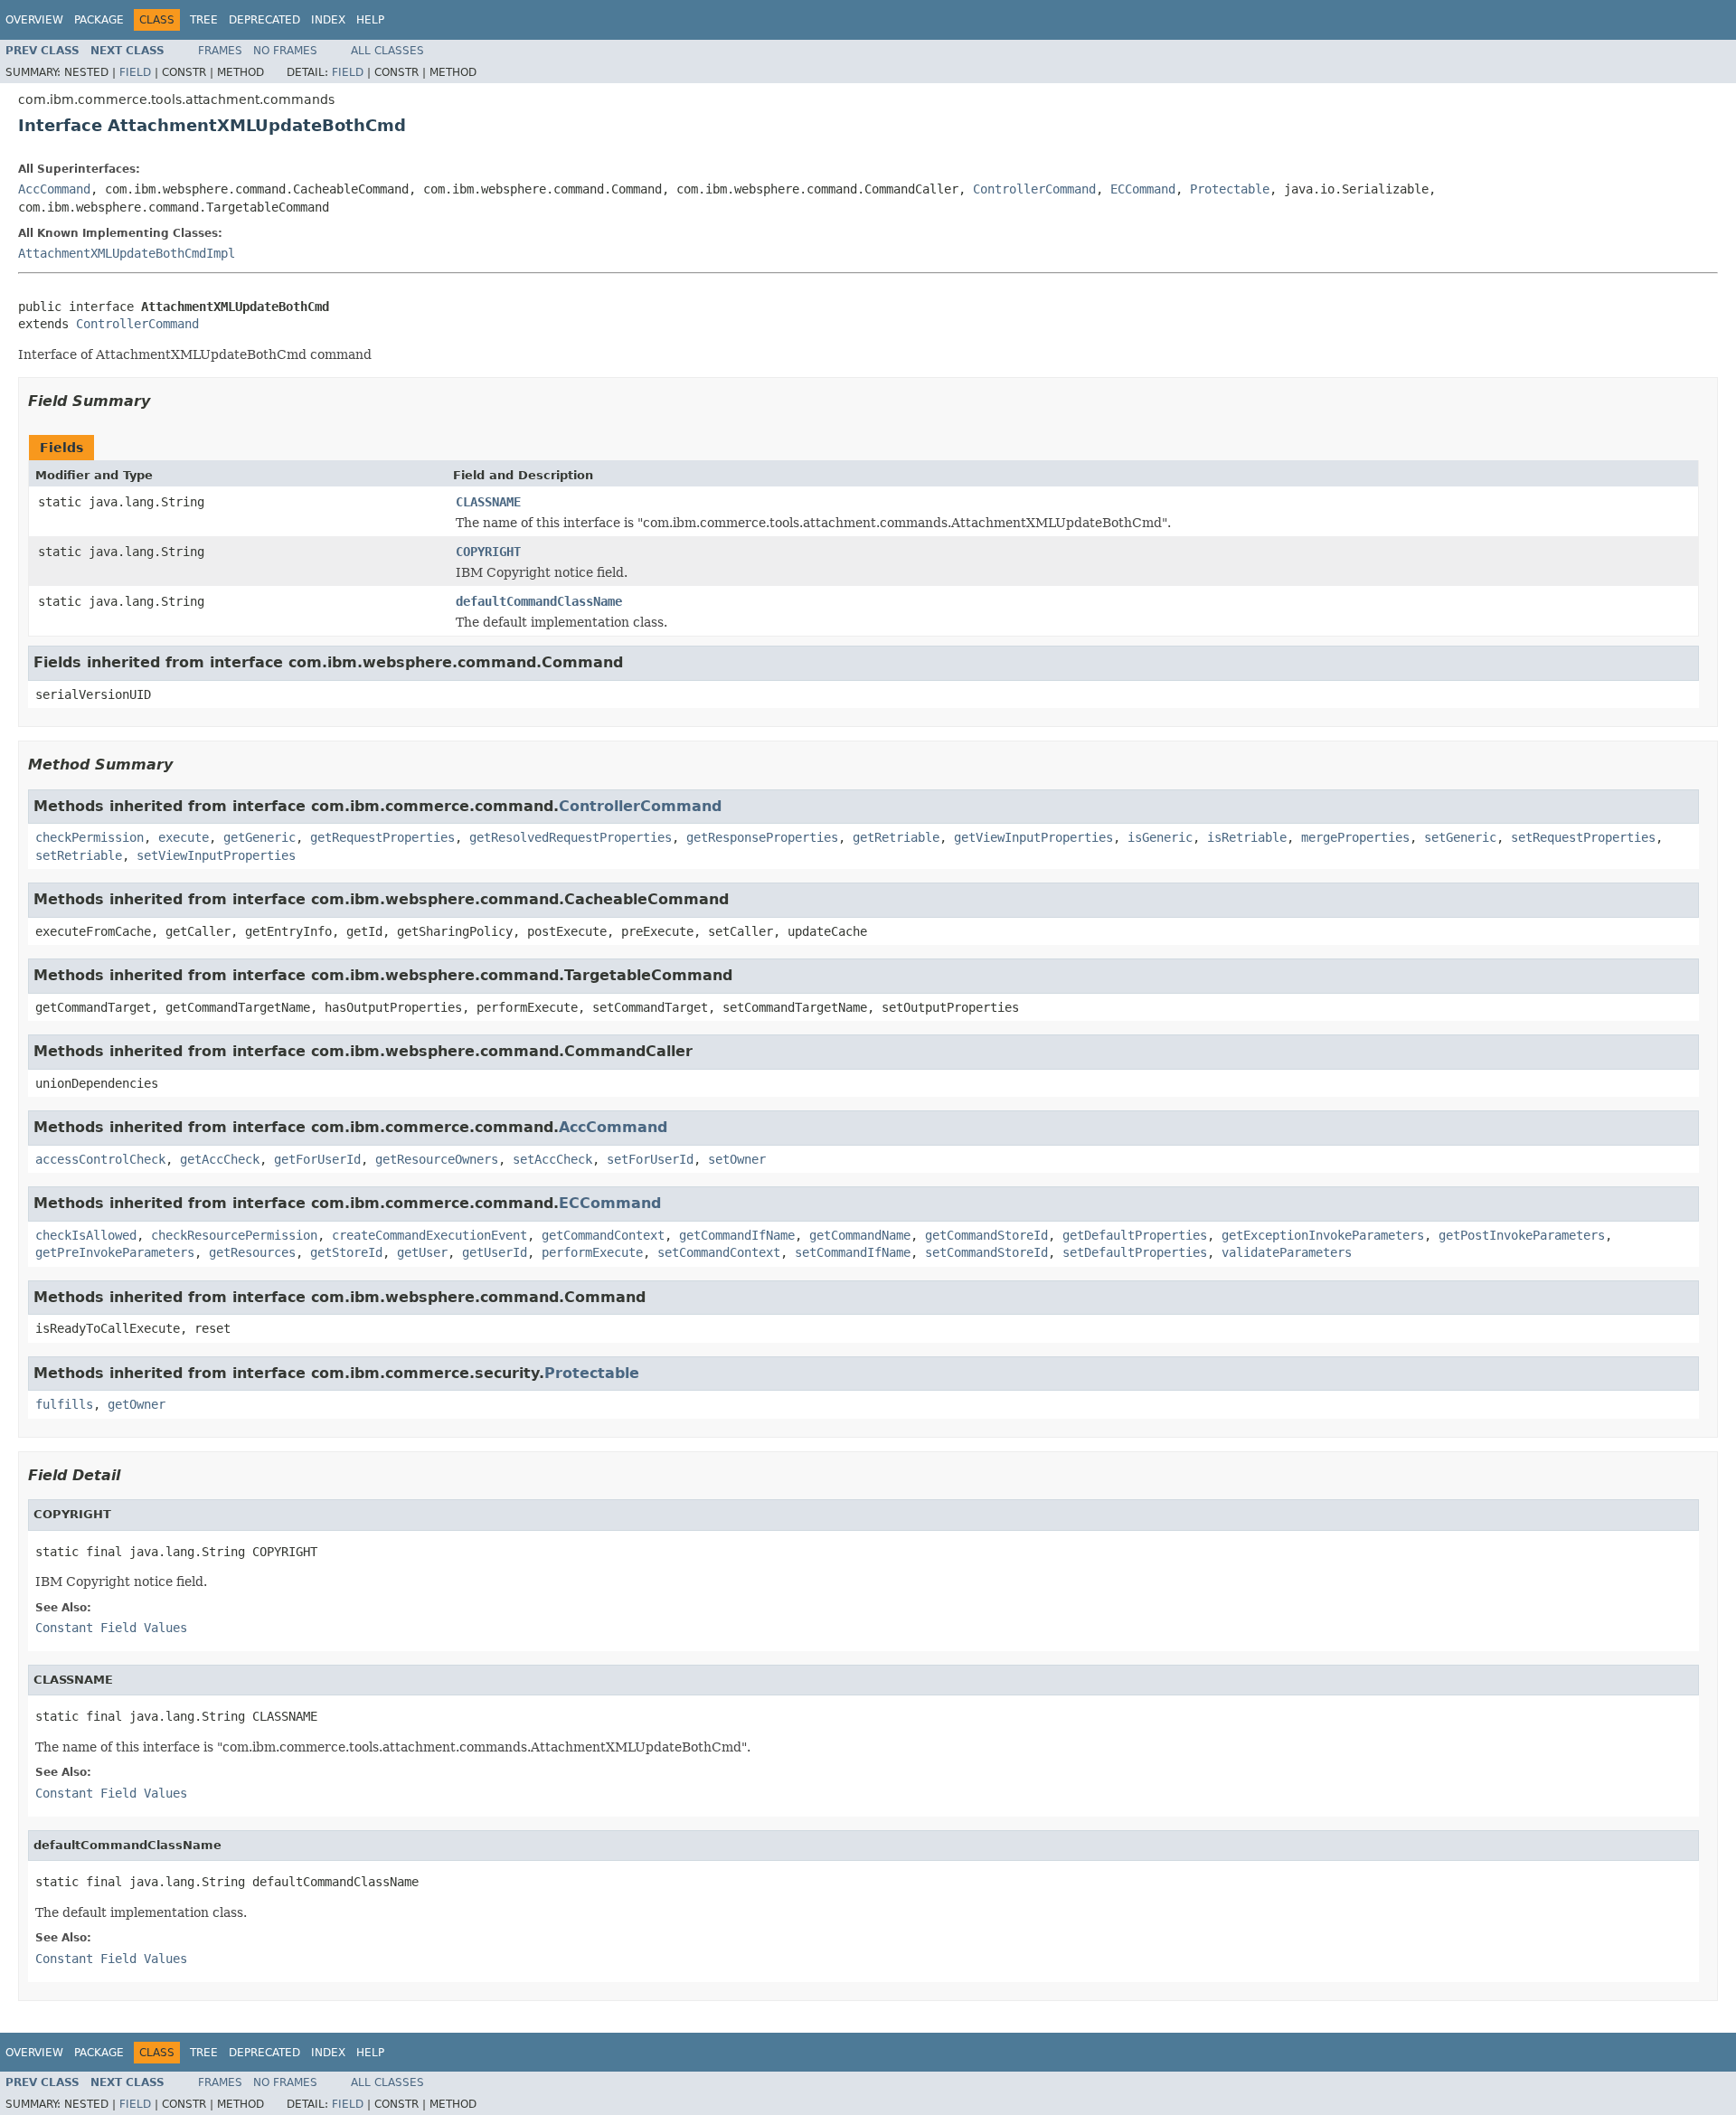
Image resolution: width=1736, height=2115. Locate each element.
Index (328, 20)
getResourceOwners (437, 1159)
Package (99, 20)
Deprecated (264, 20)
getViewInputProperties (1033, 837)
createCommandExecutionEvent (429, 1235)
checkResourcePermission (234, 1235)
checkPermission (90, 837)
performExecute (592, 1252)
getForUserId (317, 1159)
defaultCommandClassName (539, 601)
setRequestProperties (1583, 837)
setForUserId (650, 1159)
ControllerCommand (1034, 189)
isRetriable (1247, 837)
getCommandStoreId (986, 1235)
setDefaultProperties (1135, 1252)
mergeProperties (1355, 837)
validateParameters (1287, 1252)
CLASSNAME (488, 502)
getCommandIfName (737, 1235)
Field (135, 72)
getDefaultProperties (1135, 1235)
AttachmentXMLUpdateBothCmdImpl (127, 253)
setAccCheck (552, 1159)
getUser (422, 1252)
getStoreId (346, 1252)
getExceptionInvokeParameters (1323, 1235)
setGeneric (1460, 837)
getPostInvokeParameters (1522, 1235)
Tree (204, 20)
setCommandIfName (853, 1252)
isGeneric (1160, 837)
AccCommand (54, 189)
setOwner (737, 1159)
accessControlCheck (100, 1159)
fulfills (64, 1404)
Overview (34, 20)
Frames (220, 51)
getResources (252, 1252)
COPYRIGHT (488, 552)
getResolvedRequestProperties (571, 837)
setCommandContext (719, 1252)
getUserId (495, 1252)
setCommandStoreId (986, 1252)
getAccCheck (220, 1159)
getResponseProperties (762, 837)
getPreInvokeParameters (115, 1252)
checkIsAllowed (86, 1235)
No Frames (285, 51)
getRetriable (896, 837)
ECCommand (1143, 189)
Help (370, 20)
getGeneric (259, 837)
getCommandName (860, 1235)
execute (184, 837)
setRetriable (79, 855)
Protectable (1230, 189)
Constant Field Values (111, 1628)
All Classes (387, 51)
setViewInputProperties (216, 855)
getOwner (137, 1404)
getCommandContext (603, 1235)
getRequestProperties (382, 837)
